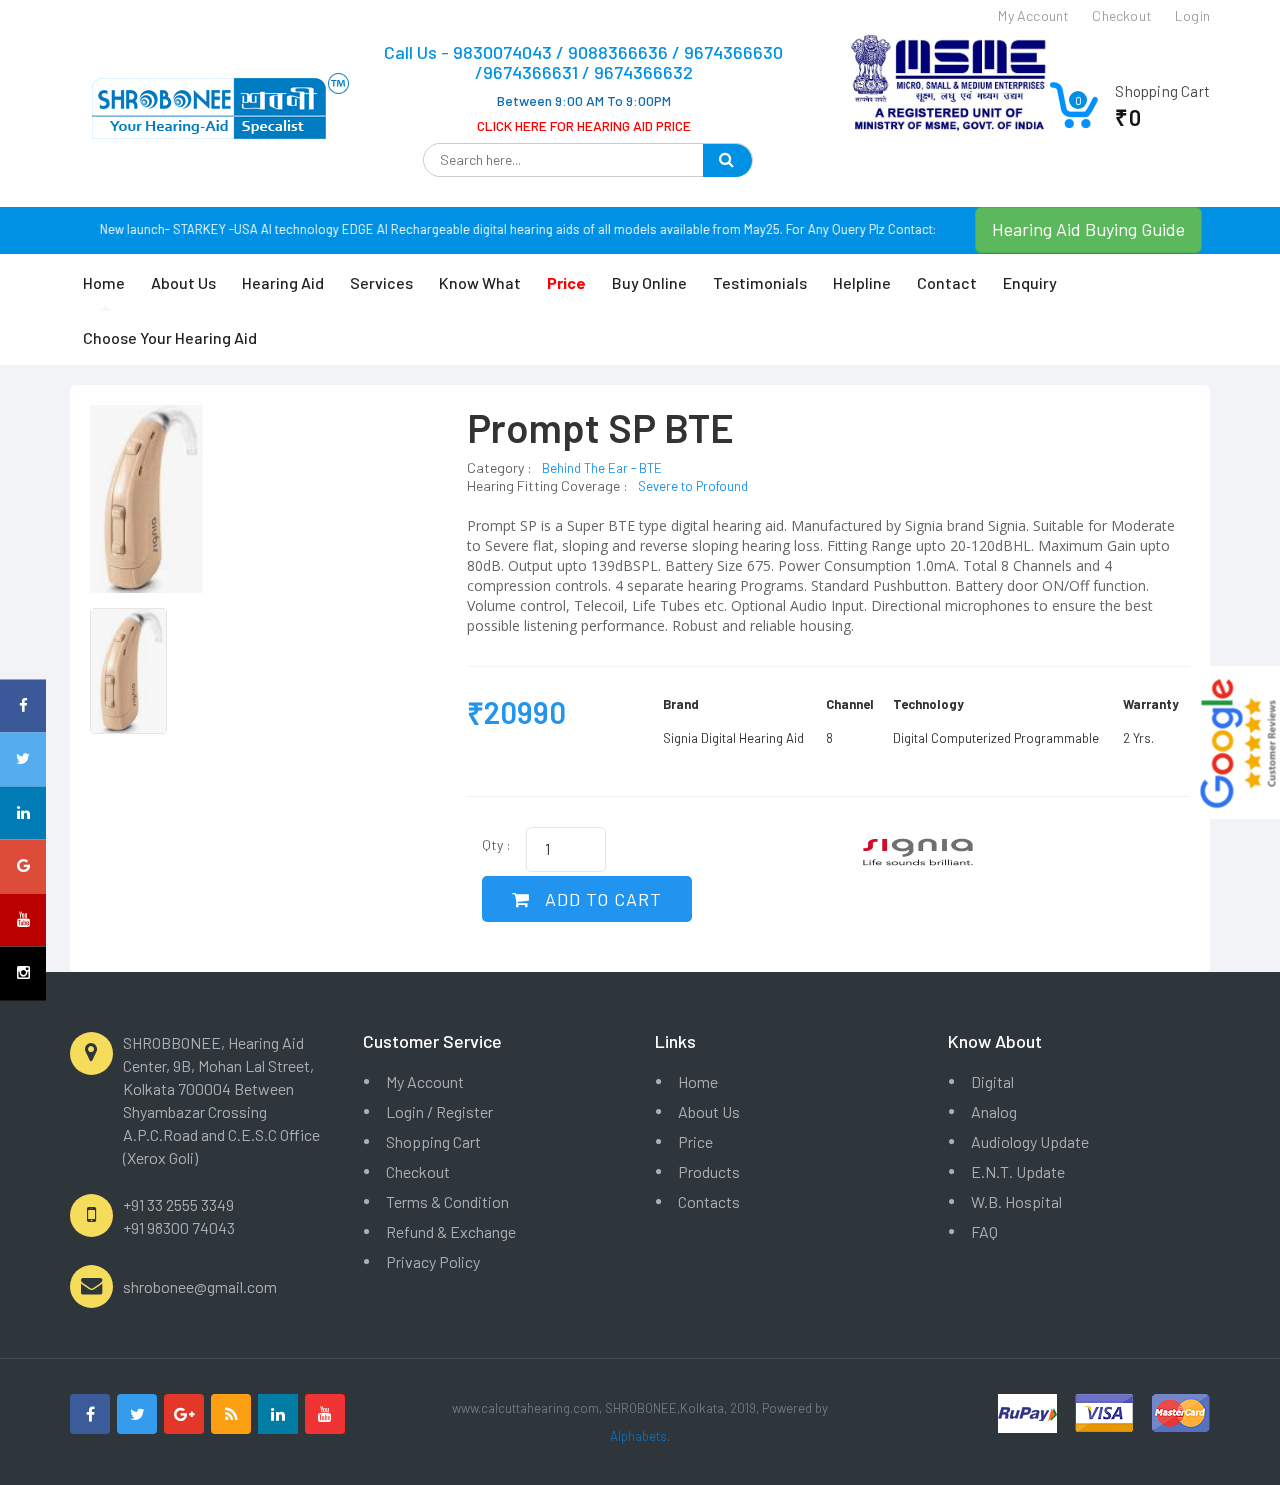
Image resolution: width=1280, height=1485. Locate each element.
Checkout (418, 1171)
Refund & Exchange (451, 1231)
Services (381, 282)
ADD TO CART (601, 899)
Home (104, 282)
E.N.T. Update (1018, 1171)
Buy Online (649, 282)
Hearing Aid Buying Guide (1088, 229)
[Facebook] (90, 1414)
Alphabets (638, 1436)
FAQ (984, 1231)
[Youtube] (325, 1414)
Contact (947, 282)
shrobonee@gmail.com (200, 1286)
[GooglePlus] (184, 1414)
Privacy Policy (433, 1261)
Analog (994, 1111)
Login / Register (439, 1111)
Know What (480, 282)
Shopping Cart (433, 1141)
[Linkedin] (278, 1414)
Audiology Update (1030, 1141)
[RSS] (231, 1414)
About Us (183, 282)
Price (695, 1141)
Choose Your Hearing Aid (170, 337)
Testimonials (760, 282)
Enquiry (1030, 282)
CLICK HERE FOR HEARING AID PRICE (584, 125)
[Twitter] (137, 1414)
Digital (992, 1081)
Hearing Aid (283, 282)
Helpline (862, 282)
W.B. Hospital (1016, 1201)
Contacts (709, 1201)
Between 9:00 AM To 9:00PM (584, 100)
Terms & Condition (447, 1201)
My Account (425, 1081)
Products (709, 1171)
